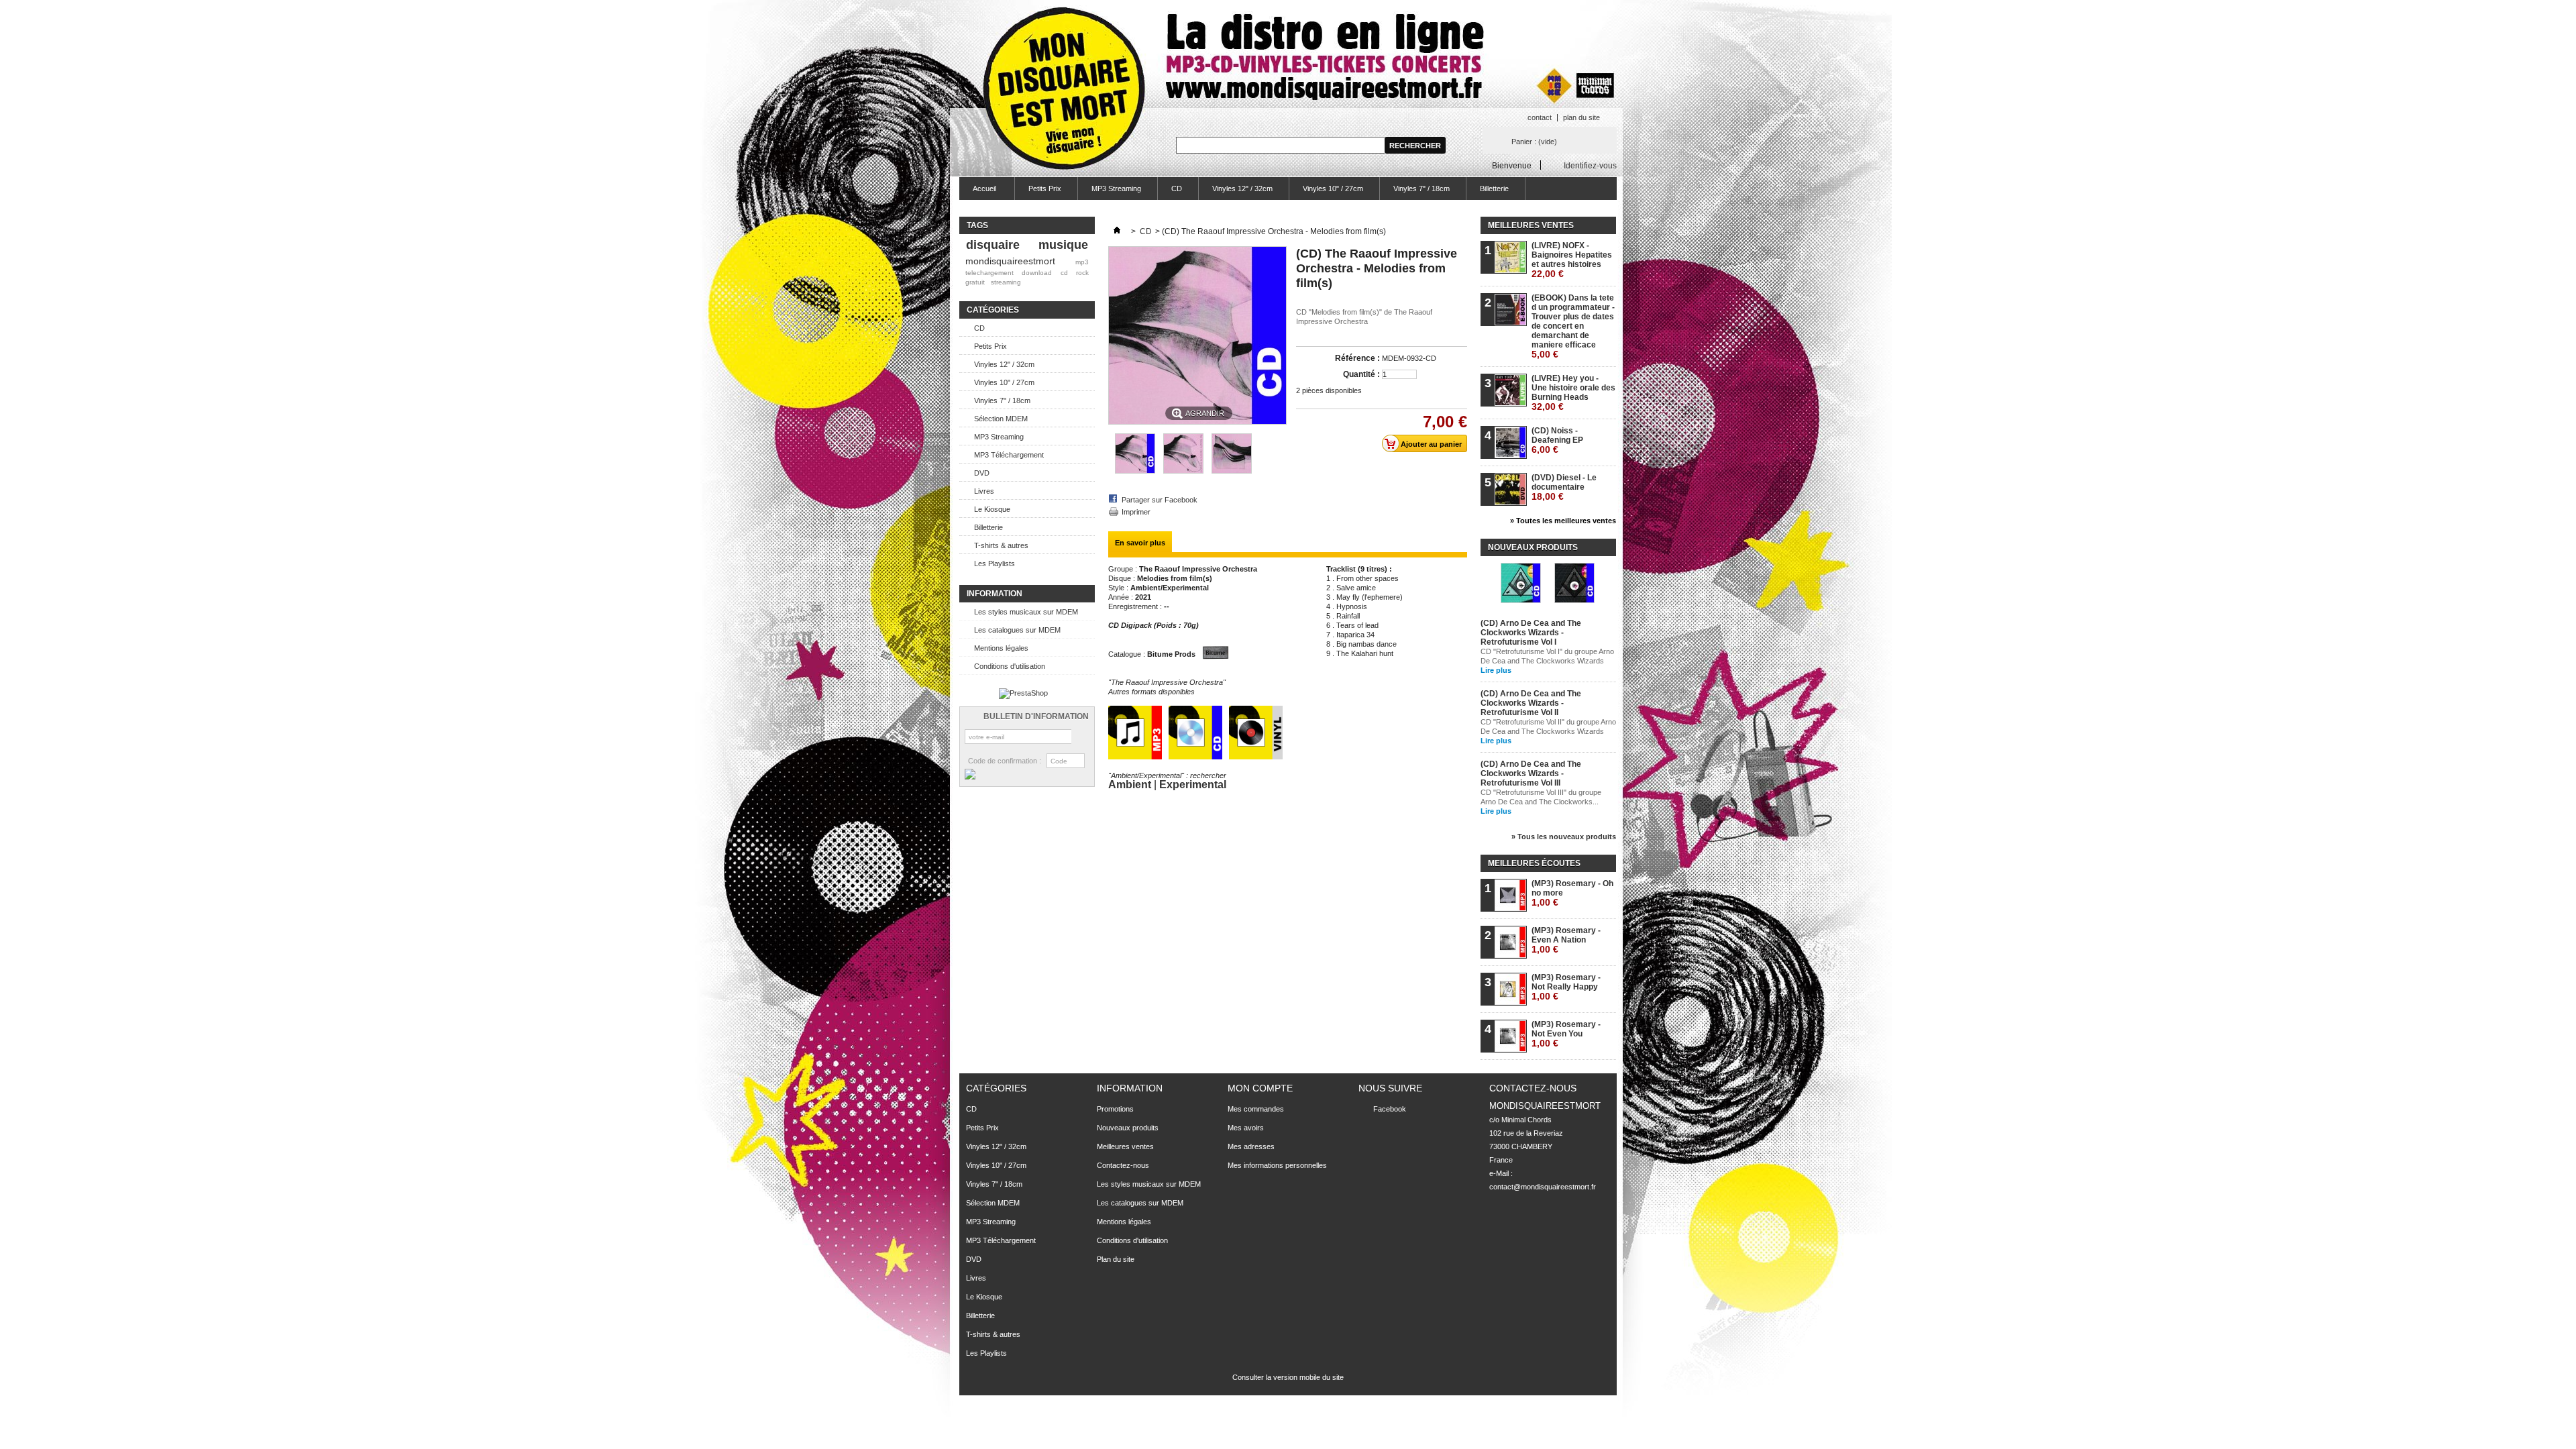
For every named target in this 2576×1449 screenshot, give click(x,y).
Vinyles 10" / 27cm (1333, 189)
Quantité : (1361, 374)
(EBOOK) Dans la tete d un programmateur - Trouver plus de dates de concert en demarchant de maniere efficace (1573, 326)
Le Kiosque (992, 509)
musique (1063, 245)
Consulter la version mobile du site (1288, 1377)
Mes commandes (1256, 1109)
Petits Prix (1045, 189)
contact (1540, 117)
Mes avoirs (1246, 1128)
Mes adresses (1251, 1146)
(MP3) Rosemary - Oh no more (1572, 893)
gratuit (975, 282)
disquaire (993, 245)
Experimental (1193, 785)
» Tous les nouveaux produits (1564, 837)
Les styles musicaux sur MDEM (1026, 612)
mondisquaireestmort (1010, 261)
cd (1064, 273)
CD (1177, 189)
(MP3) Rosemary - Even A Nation (1566, 940)
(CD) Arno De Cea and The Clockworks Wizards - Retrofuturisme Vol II (1531, 703)
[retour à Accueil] (1117, 231)
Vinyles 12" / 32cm (1242, 189)
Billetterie (1494, 189)
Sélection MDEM (1001, 419)
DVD (982, 473)
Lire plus (1496, 670)
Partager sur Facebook (1160, 500)
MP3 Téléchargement (1009, 455)
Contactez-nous (1123, 1165)
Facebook (1390, 1109)
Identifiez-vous (1590, 165)
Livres (984, 491)
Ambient (1130, 785)
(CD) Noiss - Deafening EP (1557, 440)
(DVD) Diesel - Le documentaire (1564, 487)
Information (995, 594)
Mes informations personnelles (1277, 1165)
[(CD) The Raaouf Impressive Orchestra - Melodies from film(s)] (1135, 471)
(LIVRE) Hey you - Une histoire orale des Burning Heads (1573, 393)
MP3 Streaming (1116, 189)
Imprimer (1136, 512)
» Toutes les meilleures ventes (1563, 521)
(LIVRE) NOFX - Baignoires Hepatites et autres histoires (1572, 260)
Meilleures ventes (1531, 225)
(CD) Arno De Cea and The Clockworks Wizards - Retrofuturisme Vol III (1531, 773)
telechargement (989, 273)
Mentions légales (1001, 648)
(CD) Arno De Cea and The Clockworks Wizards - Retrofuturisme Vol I (1531, 633)
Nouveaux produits (1533, 547)
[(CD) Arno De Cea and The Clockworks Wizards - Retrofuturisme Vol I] (1521, 584)
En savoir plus (1140, 543)
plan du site (1581, 117)
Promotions (1115, 1109)
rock (1082, 273)
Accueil (978, 192)
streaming (1006, 282)
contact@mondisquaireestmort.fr (1543, 1187)
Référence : (1357, 358)
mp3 (1082, 262)
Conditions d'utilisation (1010, 666)
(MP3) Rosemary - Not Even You (1566, 1034)
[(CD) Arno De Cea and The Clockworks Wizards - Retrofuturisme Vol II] (1574, 584)
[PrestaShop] (1023, 693)
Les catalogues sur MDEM (1017, 630)
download (1037, 273)
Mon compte (1260, 1088)
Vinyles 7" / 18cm (1421, 189)
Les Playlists (995, 563)
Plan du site (1116, 1259)
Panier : (1534, 142)
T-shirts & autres (1001, 545)
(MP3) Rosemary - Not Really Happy (1566, 987)
